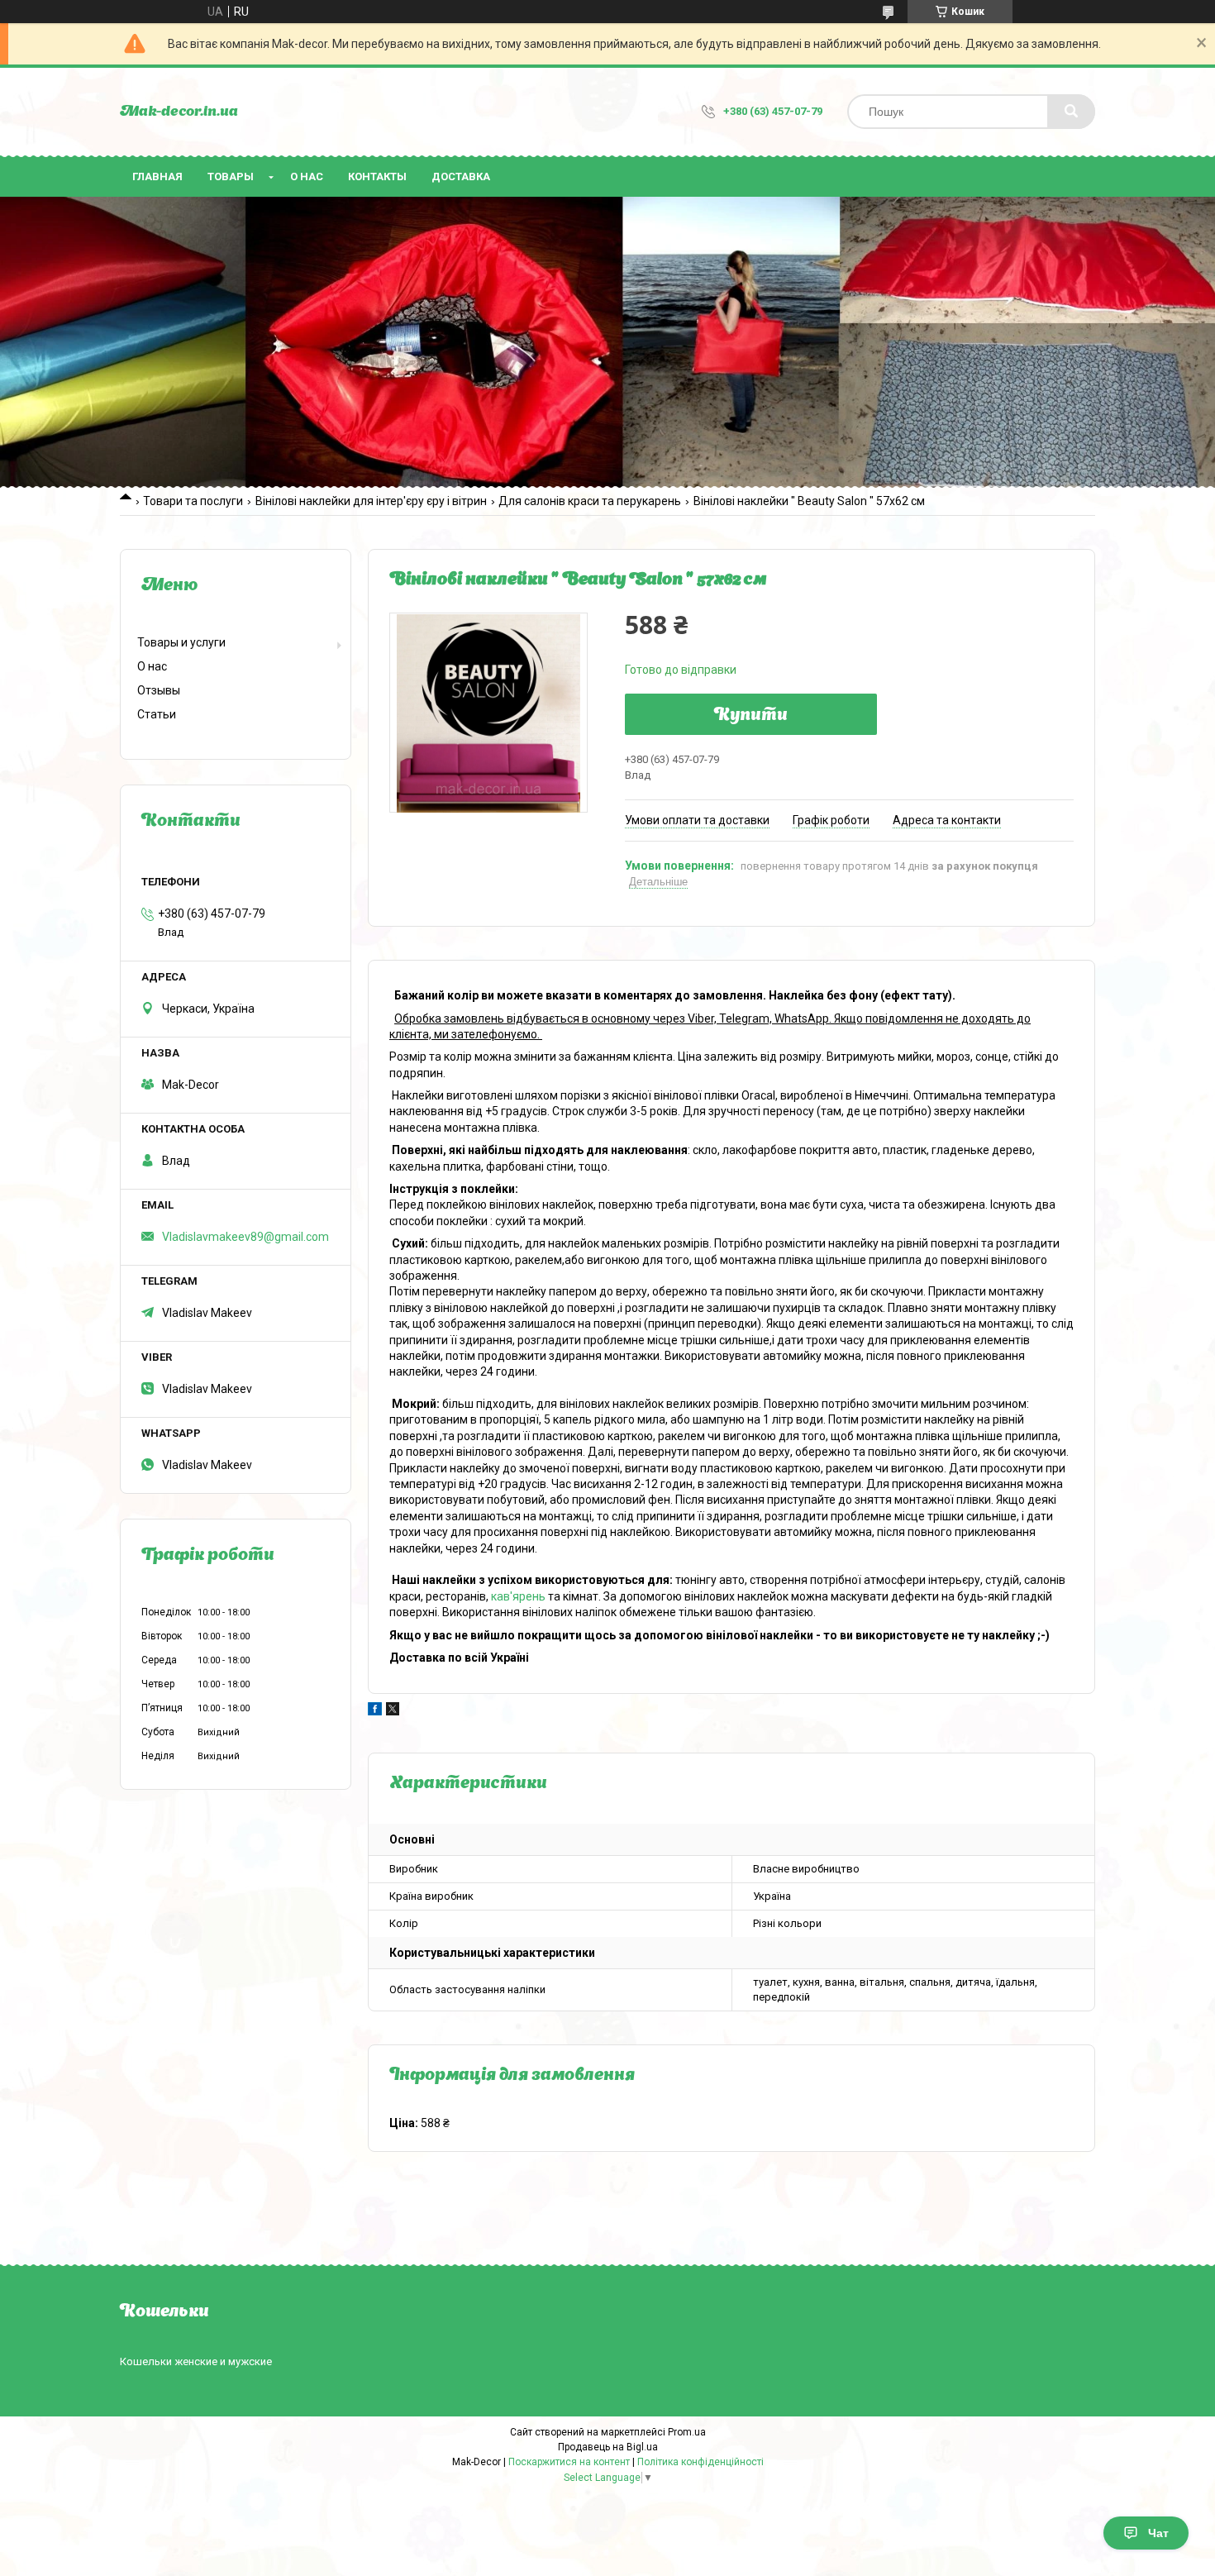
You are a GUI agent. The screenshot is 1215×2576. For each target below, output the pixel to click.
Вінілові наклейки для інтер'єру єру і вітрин (371, 501)
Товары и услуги (181, 642)
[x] (393, 1711)
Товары (231, 177)
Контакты (377, 177)
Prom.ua (687, 2432)
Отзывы (159, 690)
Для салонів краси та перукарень (590, 501)
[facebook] (375, 1711)
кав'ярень (518, 1596)
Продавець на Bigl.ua (608, 2447)
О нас (307, 177)
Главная (157, 177)
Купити (751, 716)
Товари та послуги (193, 501)
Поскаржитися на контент (569, 2462)
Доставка (461, 177)
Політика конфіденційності (700, 2462)
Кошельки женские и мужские (196, 2361)
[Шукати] (1071, 112)
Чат (1158, 2533)
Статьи (157, 714)
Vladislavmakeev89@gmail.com (245, 1237)
